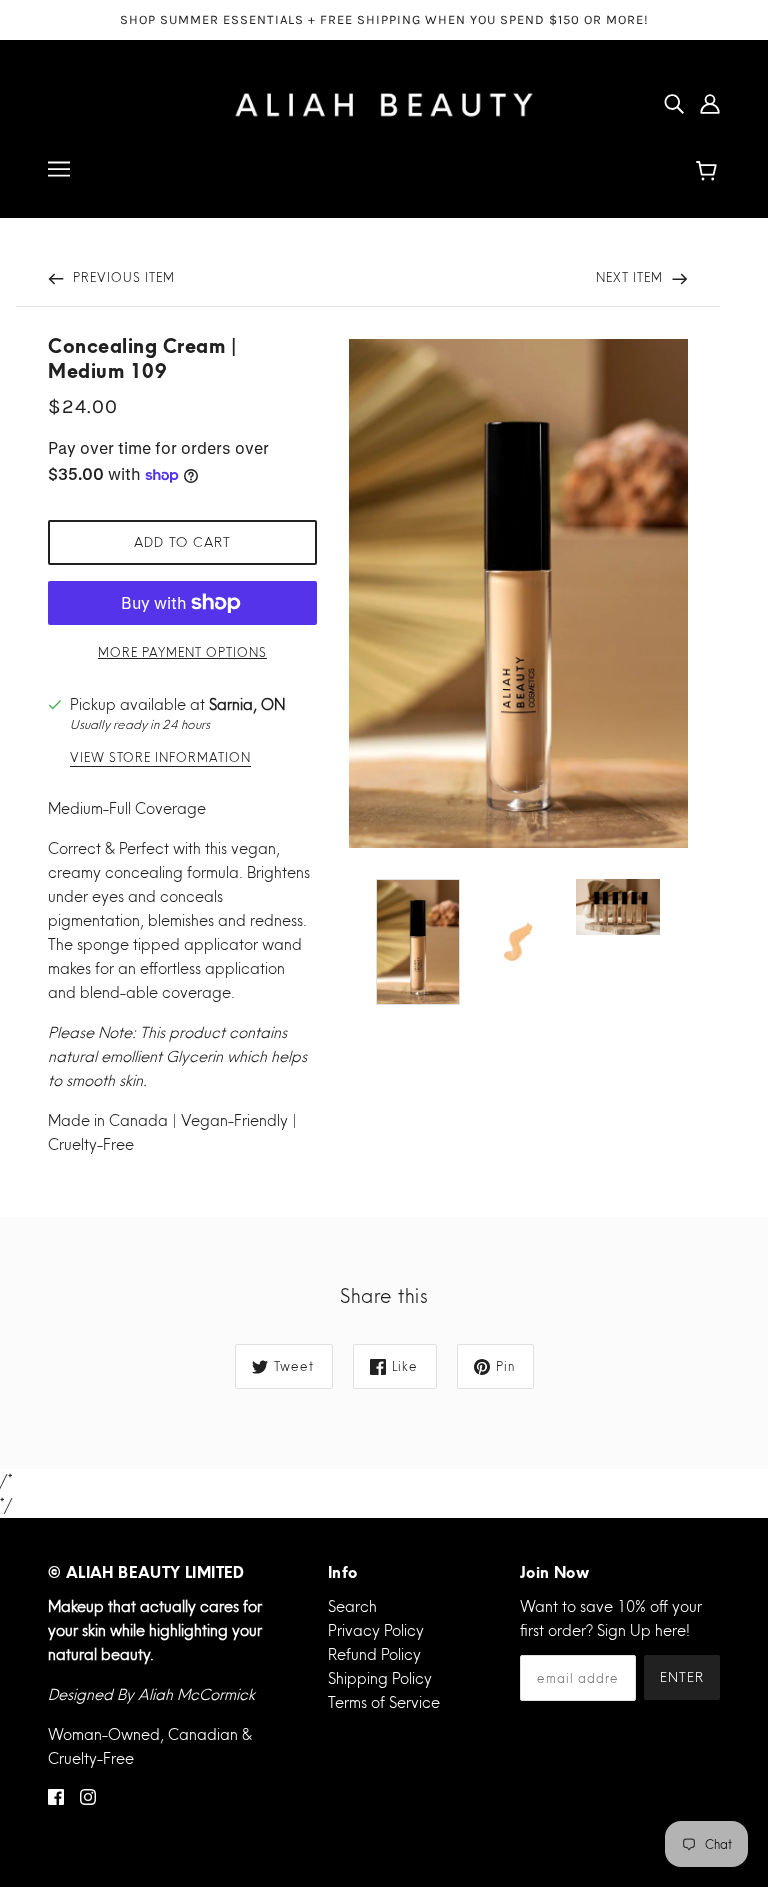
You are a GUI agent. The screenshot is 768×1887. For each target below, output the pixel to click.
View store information (160, 758)
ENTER (682, 1677)
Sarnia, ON (247, 704)
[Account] (710, 103)
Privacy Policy (376, 1630)
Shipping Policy (380, 1678)
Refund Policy (374, 1654)
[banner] (384, 100)
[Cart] (709, 172)
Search (352, 1606)
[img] (674, 103)
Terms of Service (384, 1702)
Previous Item (122, 277)
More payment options (182, 652)
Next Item (631, 277)
